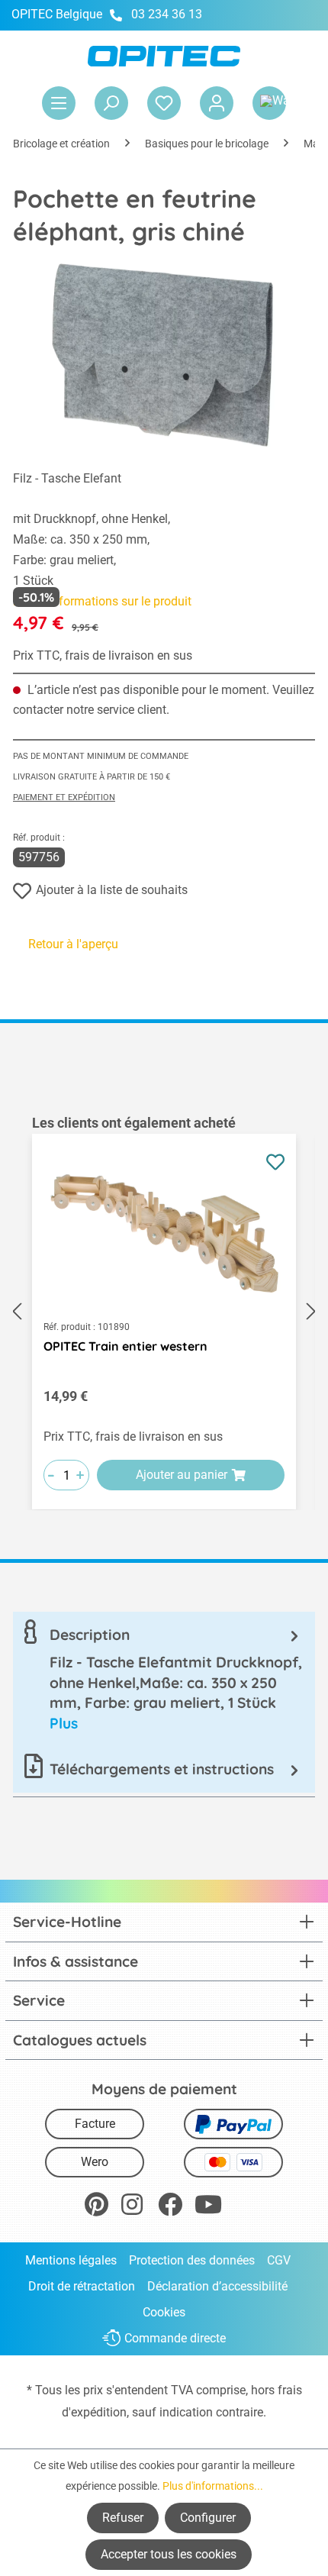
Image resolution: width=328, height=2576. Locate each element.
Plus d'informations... (213, 2486)
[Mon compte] (217, 103)
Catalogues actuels (80, 2040)
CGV (279, 2260)
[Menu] (59, 103)
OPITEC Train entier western (125, 1346)
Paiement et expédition (64, 797)
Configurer (208, 2518)
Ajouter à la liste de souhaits (112, 890)
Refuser (123, 2518)
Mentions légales (71, 2260)
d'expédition (94, 2412)
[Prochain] (311, 1312)
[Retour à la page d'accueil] (164, 56)
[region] (164, 1312)
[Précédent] (17, 1312)
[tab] (164, 1679)
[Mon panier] (269, 103)
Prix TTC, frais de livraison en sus (103, 655)
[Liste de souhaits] (164, 103)
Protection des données (192, 2260)
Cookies (164, 2312)
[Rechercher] (111, 103)
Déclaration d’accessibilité (217, 2286)
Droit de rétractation (82, 2286)
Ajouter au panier (182, 1475)
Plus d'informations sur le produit (102, 601)
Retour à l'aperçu (73, 944)
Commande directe (175, 2338)
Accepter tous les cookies (169, 2554)
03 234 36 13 (167, 14)
